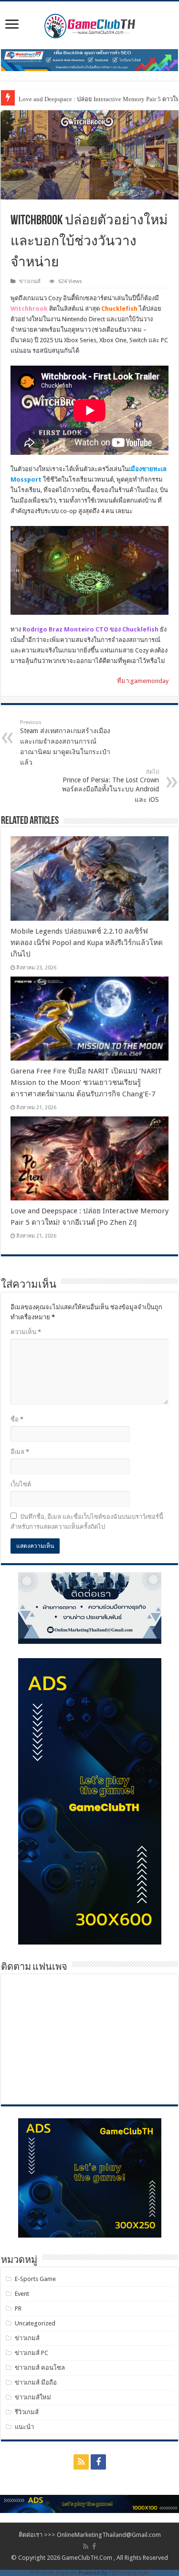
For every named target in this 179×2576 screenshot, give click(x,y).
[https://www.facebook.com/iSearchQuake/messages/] (89, 2503)
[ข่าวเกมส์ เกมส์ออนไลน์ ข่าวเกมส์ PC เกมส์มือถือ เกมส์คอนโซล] (90, 23)
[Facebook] (98, 2462)
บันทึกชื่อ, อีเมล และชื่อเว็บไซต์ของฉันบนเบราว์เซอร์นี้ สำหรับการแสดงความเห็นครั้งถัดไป (87, 1522)
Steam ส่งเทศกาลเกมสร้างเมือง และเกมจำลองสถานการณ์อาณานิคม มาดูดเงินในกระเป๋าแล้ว (65, 743)
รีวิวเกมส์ (27, 2412)
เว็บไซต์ (21, 1484)
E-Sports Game (35, 2279)
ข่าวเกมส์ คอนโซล (40, 2368)
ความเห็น (26, 1332)
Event (22, 2294)
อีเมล (20, 1452)
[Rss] (81, 2462)
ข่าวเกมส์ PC (32, 2353)
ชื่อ (17, 1419)
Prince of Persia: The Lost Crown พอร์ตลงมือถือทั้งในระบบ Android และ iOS (111, 786)
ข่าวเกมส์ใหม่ (33, 2397)
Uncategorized (35, 2323)
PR (18, 2308)
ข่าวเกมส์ (30, 281)
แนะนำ (24, 2427)
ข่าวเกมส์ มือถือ (36, 2382)
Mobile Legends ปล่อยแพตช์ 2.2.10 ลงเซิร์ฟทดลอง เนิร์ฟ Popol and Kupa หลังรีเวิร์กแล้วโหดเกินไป (87, 943)
